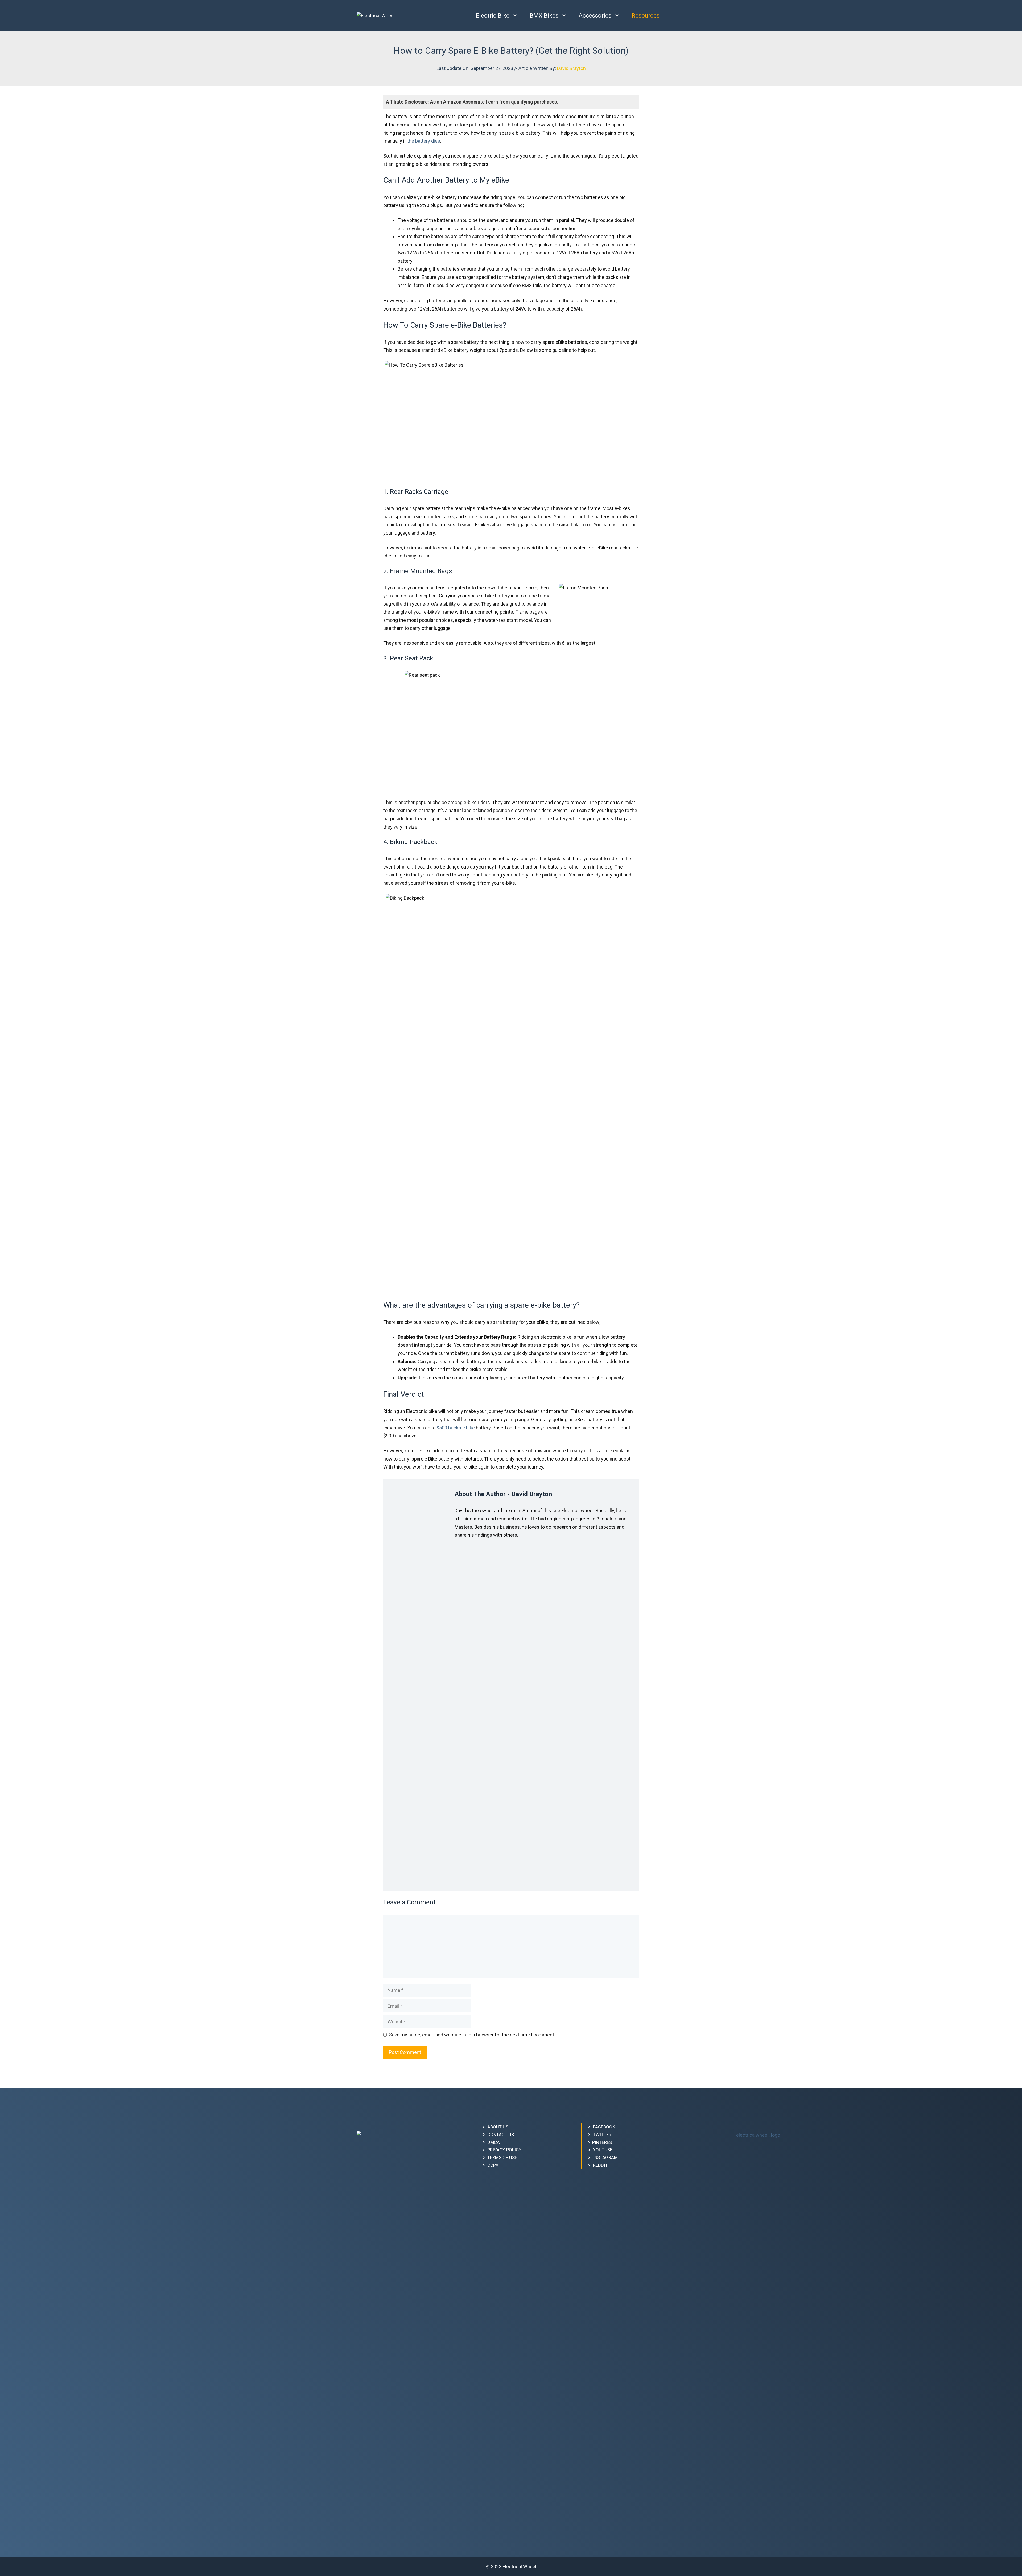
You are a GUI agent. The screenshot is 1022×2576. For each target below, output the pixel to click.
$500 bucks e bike (456, 1428)
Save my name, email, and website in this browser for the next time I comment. (472, 2035)
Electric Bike (493, 16)
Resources (646, 16)
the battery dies (424, 141)
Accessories (595, 16)
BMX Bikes (544, 16)
